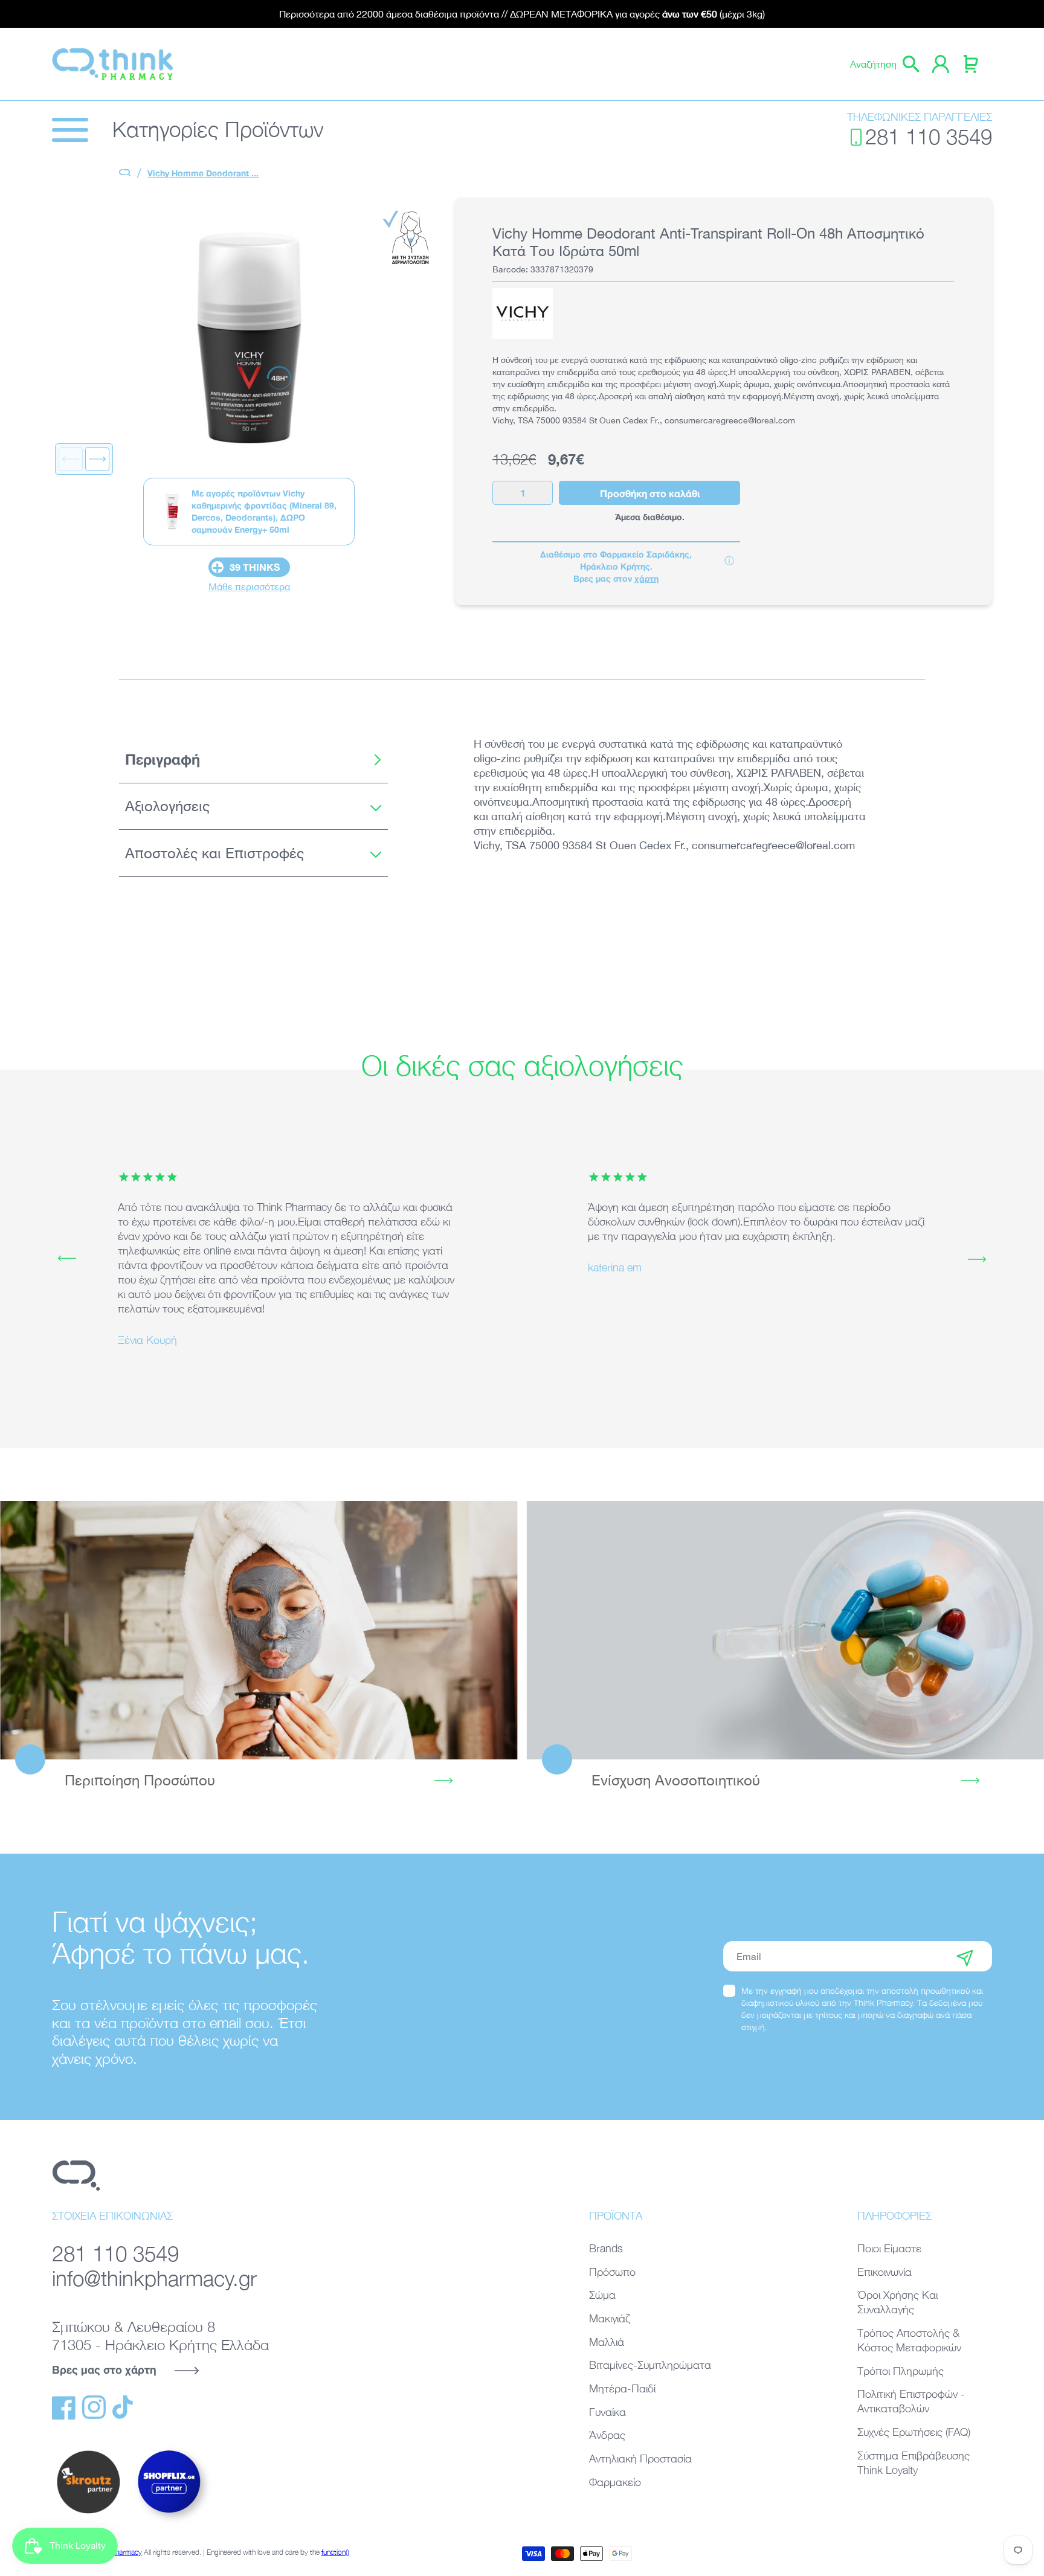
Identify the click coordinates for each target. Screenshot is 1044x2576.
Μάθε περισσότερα (249, 586)
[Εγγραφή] (965, 1956)
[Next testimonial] (977, 1259)
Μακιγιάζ (610, 2318)
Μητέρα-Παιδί (622, 2388)
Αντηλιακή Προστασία (640, 2459)
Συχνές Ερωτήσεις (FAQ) (914, 2432)
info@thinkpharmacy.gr (154, 2279)
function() (335, 2552)
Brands (606, 2248)
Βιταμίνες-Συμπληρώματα (650, 2365)
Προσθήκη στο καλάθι (650, 493)
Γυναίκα (607, 2412)
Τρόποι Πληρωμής (901, 2371)
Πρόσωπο (612, 2272)
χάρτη (646, 578)
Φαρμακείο (615, 2482)
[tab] (253, 760)
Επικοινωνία (884, 2272)
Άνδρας (607, 2435)
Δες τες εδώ (785, 1630)
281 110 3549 (929, 137)
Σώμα (602, 2295)
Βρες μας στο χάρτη (104, 2369)
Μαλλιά (607, 2342)
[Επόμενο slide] (97, 459)
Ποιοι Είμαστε (889, 2248)
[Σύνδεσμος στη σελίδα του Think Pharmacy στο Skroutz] (88, 2514)
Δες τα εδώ (259, 1630)
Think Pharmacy (117, 2552)
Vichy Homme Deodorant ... (203, 173)
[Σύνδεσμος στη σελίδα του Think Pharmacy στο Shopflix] (170, 2523)
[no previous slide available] (71, 459)
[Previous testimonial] (67, 1259)
